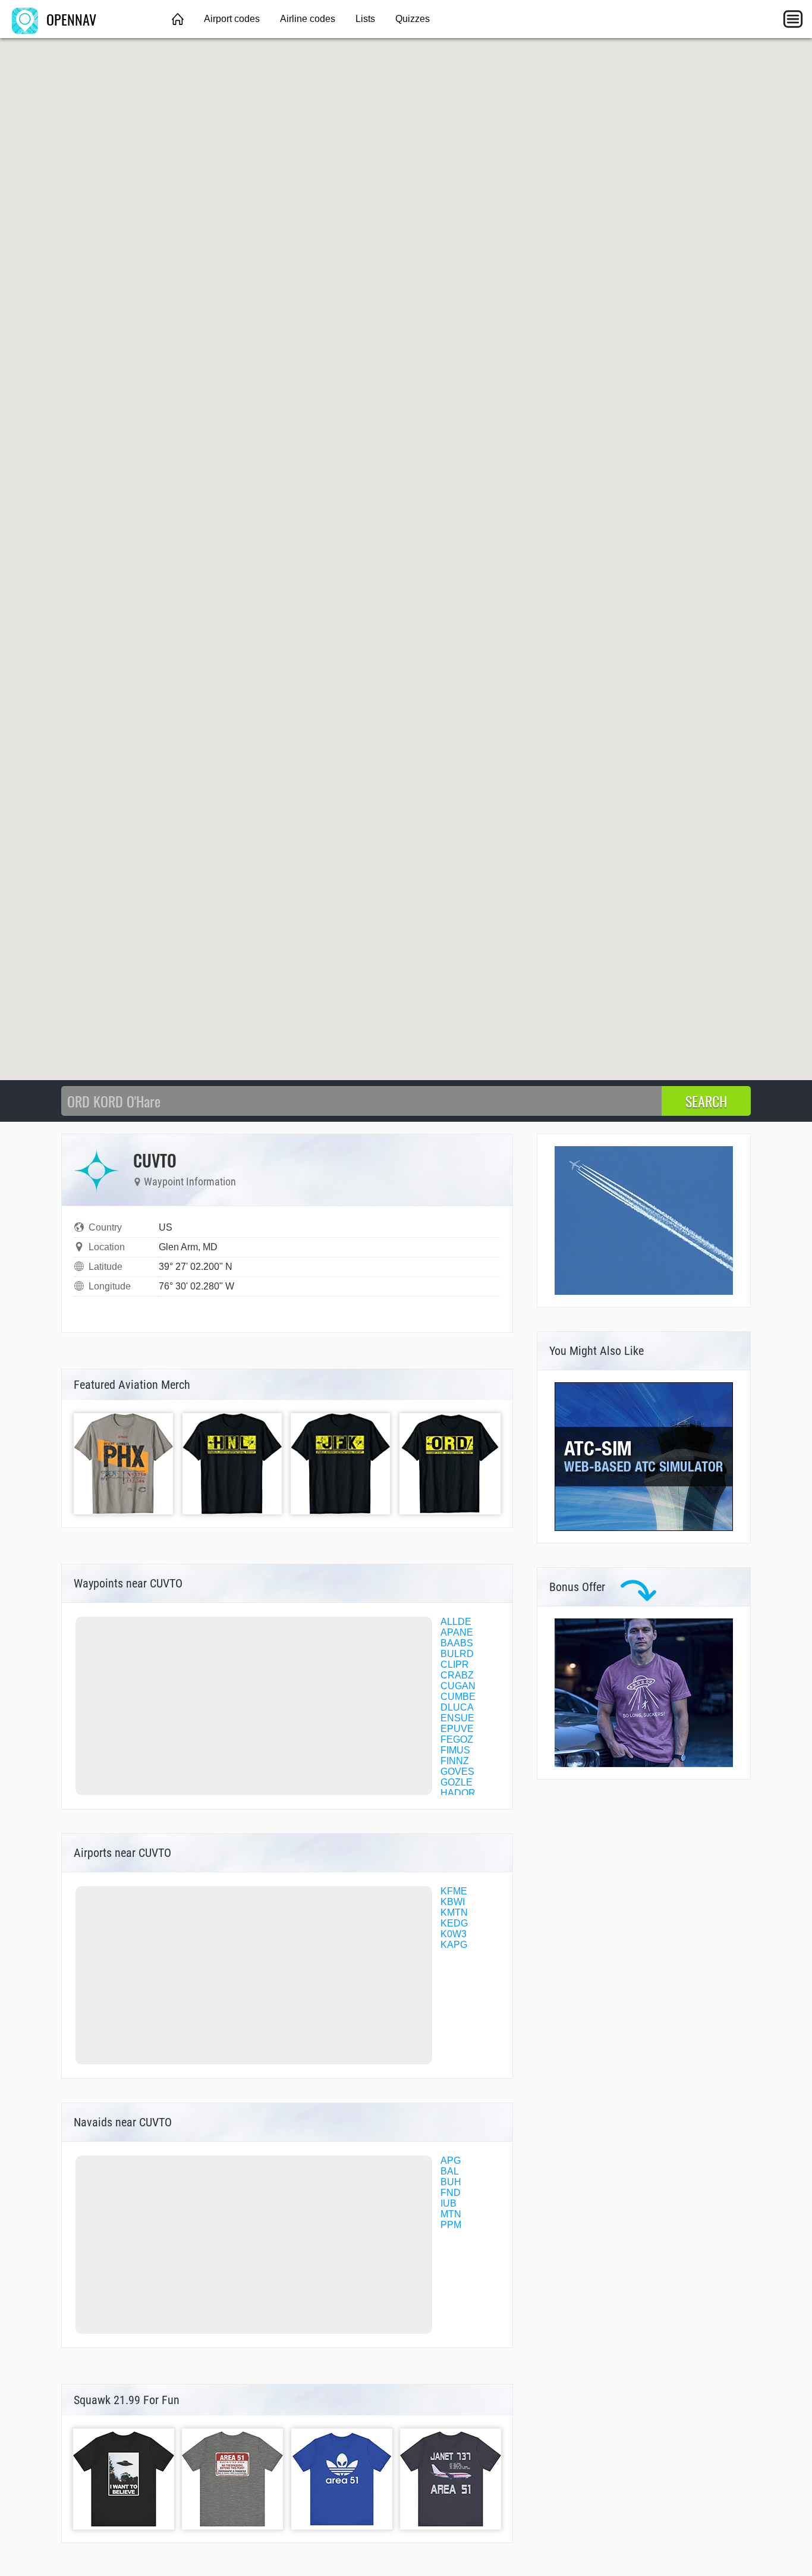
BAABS (457, 1643)
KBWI (453, 1902)
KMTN (454, 1913)
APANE (457, 1632)
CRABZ (457, 1675)
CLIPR (455, 1664)
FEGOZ (457, 1739)
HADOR (458, 1793)
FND (451, 2193)
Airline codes (308, 19)
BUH (451, 2182)
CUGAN (458, 1686)
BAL (450, 2171)
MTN (451, 2214)
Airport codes (232, 19)
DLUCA (457, 1707)
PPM (451, 2225)
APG (451, 2161)
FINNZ (455, 1761)
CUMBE (458, 1697)
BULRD (457, 1654)
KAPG (454, 1945)
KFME (454, 1891)
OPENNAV (70, 19)
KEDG (454, 1923)
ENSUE (457, 1718)
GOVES (457, 1772)
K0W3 (454, 1934)
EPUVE (457, 1729)
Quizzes (413, 19)
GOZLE (457, 1782)
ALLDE (456, 1622)
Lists (365, 19)
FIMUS (455, 1750)
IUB (449, 2203)
